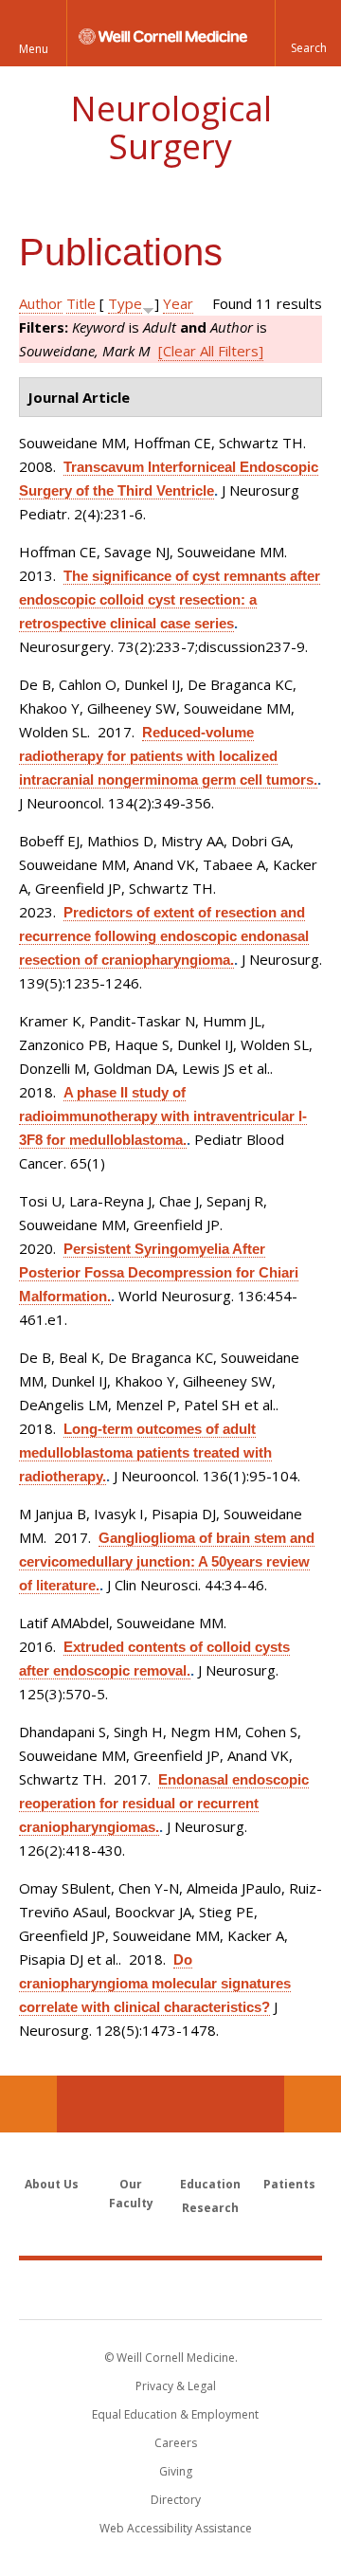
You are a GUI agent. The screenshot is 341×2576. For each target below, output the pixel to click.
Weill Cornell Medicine (170, 2289)
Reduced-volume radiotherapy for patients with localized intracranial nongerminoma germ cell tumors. (168, 756)
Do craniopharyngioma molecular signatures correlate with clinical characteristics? (155, 1983)
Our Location (28, 2104)
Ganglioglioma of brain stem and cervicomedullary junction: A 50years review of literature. (167, 1561)
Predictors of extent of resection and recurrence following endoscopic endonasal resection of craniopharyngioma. (164, 936)
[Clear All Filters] (211, 351)
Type (125, 303)
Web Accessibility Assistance (176, 2528)
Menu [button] (34, 49)
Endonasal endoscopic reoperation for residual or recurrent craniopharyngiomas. (164, 1803)
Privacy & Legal (176, 2386)
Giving (176, 2471)
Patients (289, 2184)
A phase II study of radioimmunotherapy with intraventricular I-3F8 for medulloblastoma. (163, 1116)
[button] (308, 33)
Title (81, 303)
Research (210, 2208)
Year (178, 303)
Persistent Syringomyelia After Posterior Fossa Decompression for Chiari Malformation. (159, 1272)
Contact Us (313, 2104)
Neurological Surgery (171, 127)
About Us (52, 2184)
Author (41, 303)
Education (210, 2184)
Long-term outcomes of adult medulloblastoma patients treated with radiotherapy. (145, 1452)
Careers (176, 2443)
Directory (176, 2500)
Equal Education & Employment (175, 2414)
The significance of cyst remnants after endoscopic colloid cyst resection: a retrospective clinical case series (170, 599)
